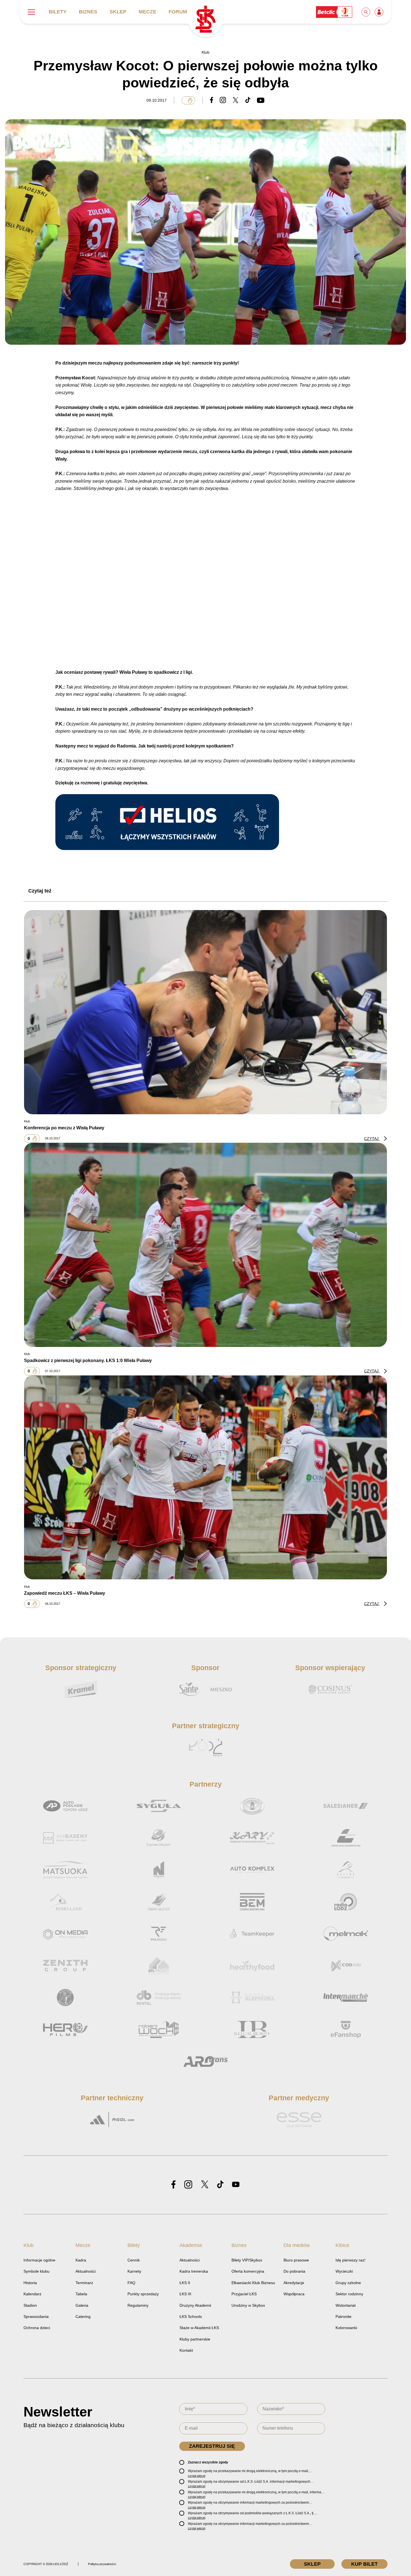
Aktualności (86, 2271)
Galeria (82, 2305)
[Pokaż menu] (31, 12)
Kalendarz (32, 2294)
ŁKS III (185, 2294)
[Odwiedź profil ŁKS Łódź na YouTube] (236, 2185)
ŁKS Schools (191, 2317)
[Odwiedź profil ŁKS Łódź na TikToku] (220, 2185)
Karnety (134, 2271)
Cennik (134, 2260)
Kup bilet (364, 2564)
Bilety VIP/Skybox (247, 2260)
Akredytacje (294, 2283)
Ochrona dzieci (37, 2328)
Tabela (81, 2294)
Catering (83, 2317)
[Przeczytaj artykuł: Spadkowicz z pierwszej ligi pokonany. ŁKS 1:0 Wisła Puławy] (206, 1245)
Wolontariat (346, 2305)
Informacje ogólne (39, 2260)
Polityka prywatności (102, 2564)
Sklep (118, 12)
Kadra (81, 2260)
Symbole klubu (36, 2271)
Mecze (147, 12)
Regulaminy (138, 2305)
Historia (30, 2283)
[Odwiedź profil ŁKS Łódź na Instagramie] (188, 2185)
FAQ (131, 2283)
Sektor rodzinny (349, 2294)
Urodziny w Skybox (248, 2305)
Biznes (88, 12)
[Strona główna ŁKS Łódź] (205, 20)
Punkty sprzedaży (143, 2294)
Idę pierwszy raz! (350, 2260)
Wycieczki (344, 2271)
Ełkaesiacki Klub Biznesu (253, 2283)
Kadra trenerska (194, 2271)
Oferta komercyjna (248, 2271)
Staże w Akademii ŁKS (199, 2328)
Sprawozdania (36, 2317)
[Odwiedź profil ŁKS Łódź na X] (205, 2185)
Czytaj (372, 1139)
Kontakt (186, 2350)
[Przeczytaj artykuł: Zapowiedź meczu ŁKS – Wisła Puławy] (206, 1477)
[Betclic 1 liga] (334, 12)
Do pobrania (294, 2271)
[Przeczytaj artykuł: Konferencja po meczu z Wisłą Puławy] (206, 1012)
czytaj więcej (197, 2476)
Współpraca (294, 2294)
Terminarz (84, 2283)
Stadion (30, 2305)
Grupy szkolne (348, 2283)
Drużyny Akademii (195, 2305)
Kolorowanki (346, 2328)
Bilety (58, 12)
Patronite (343, 2317)
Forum (178, 12)
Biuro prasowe (296, 2260)
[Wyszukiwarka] (366, 12)
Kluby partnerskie (195, 2339)
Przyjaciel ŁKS (244, 2294)
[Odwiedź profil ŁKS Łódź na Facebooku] (173, 2185)
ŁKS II (185, 2283)
